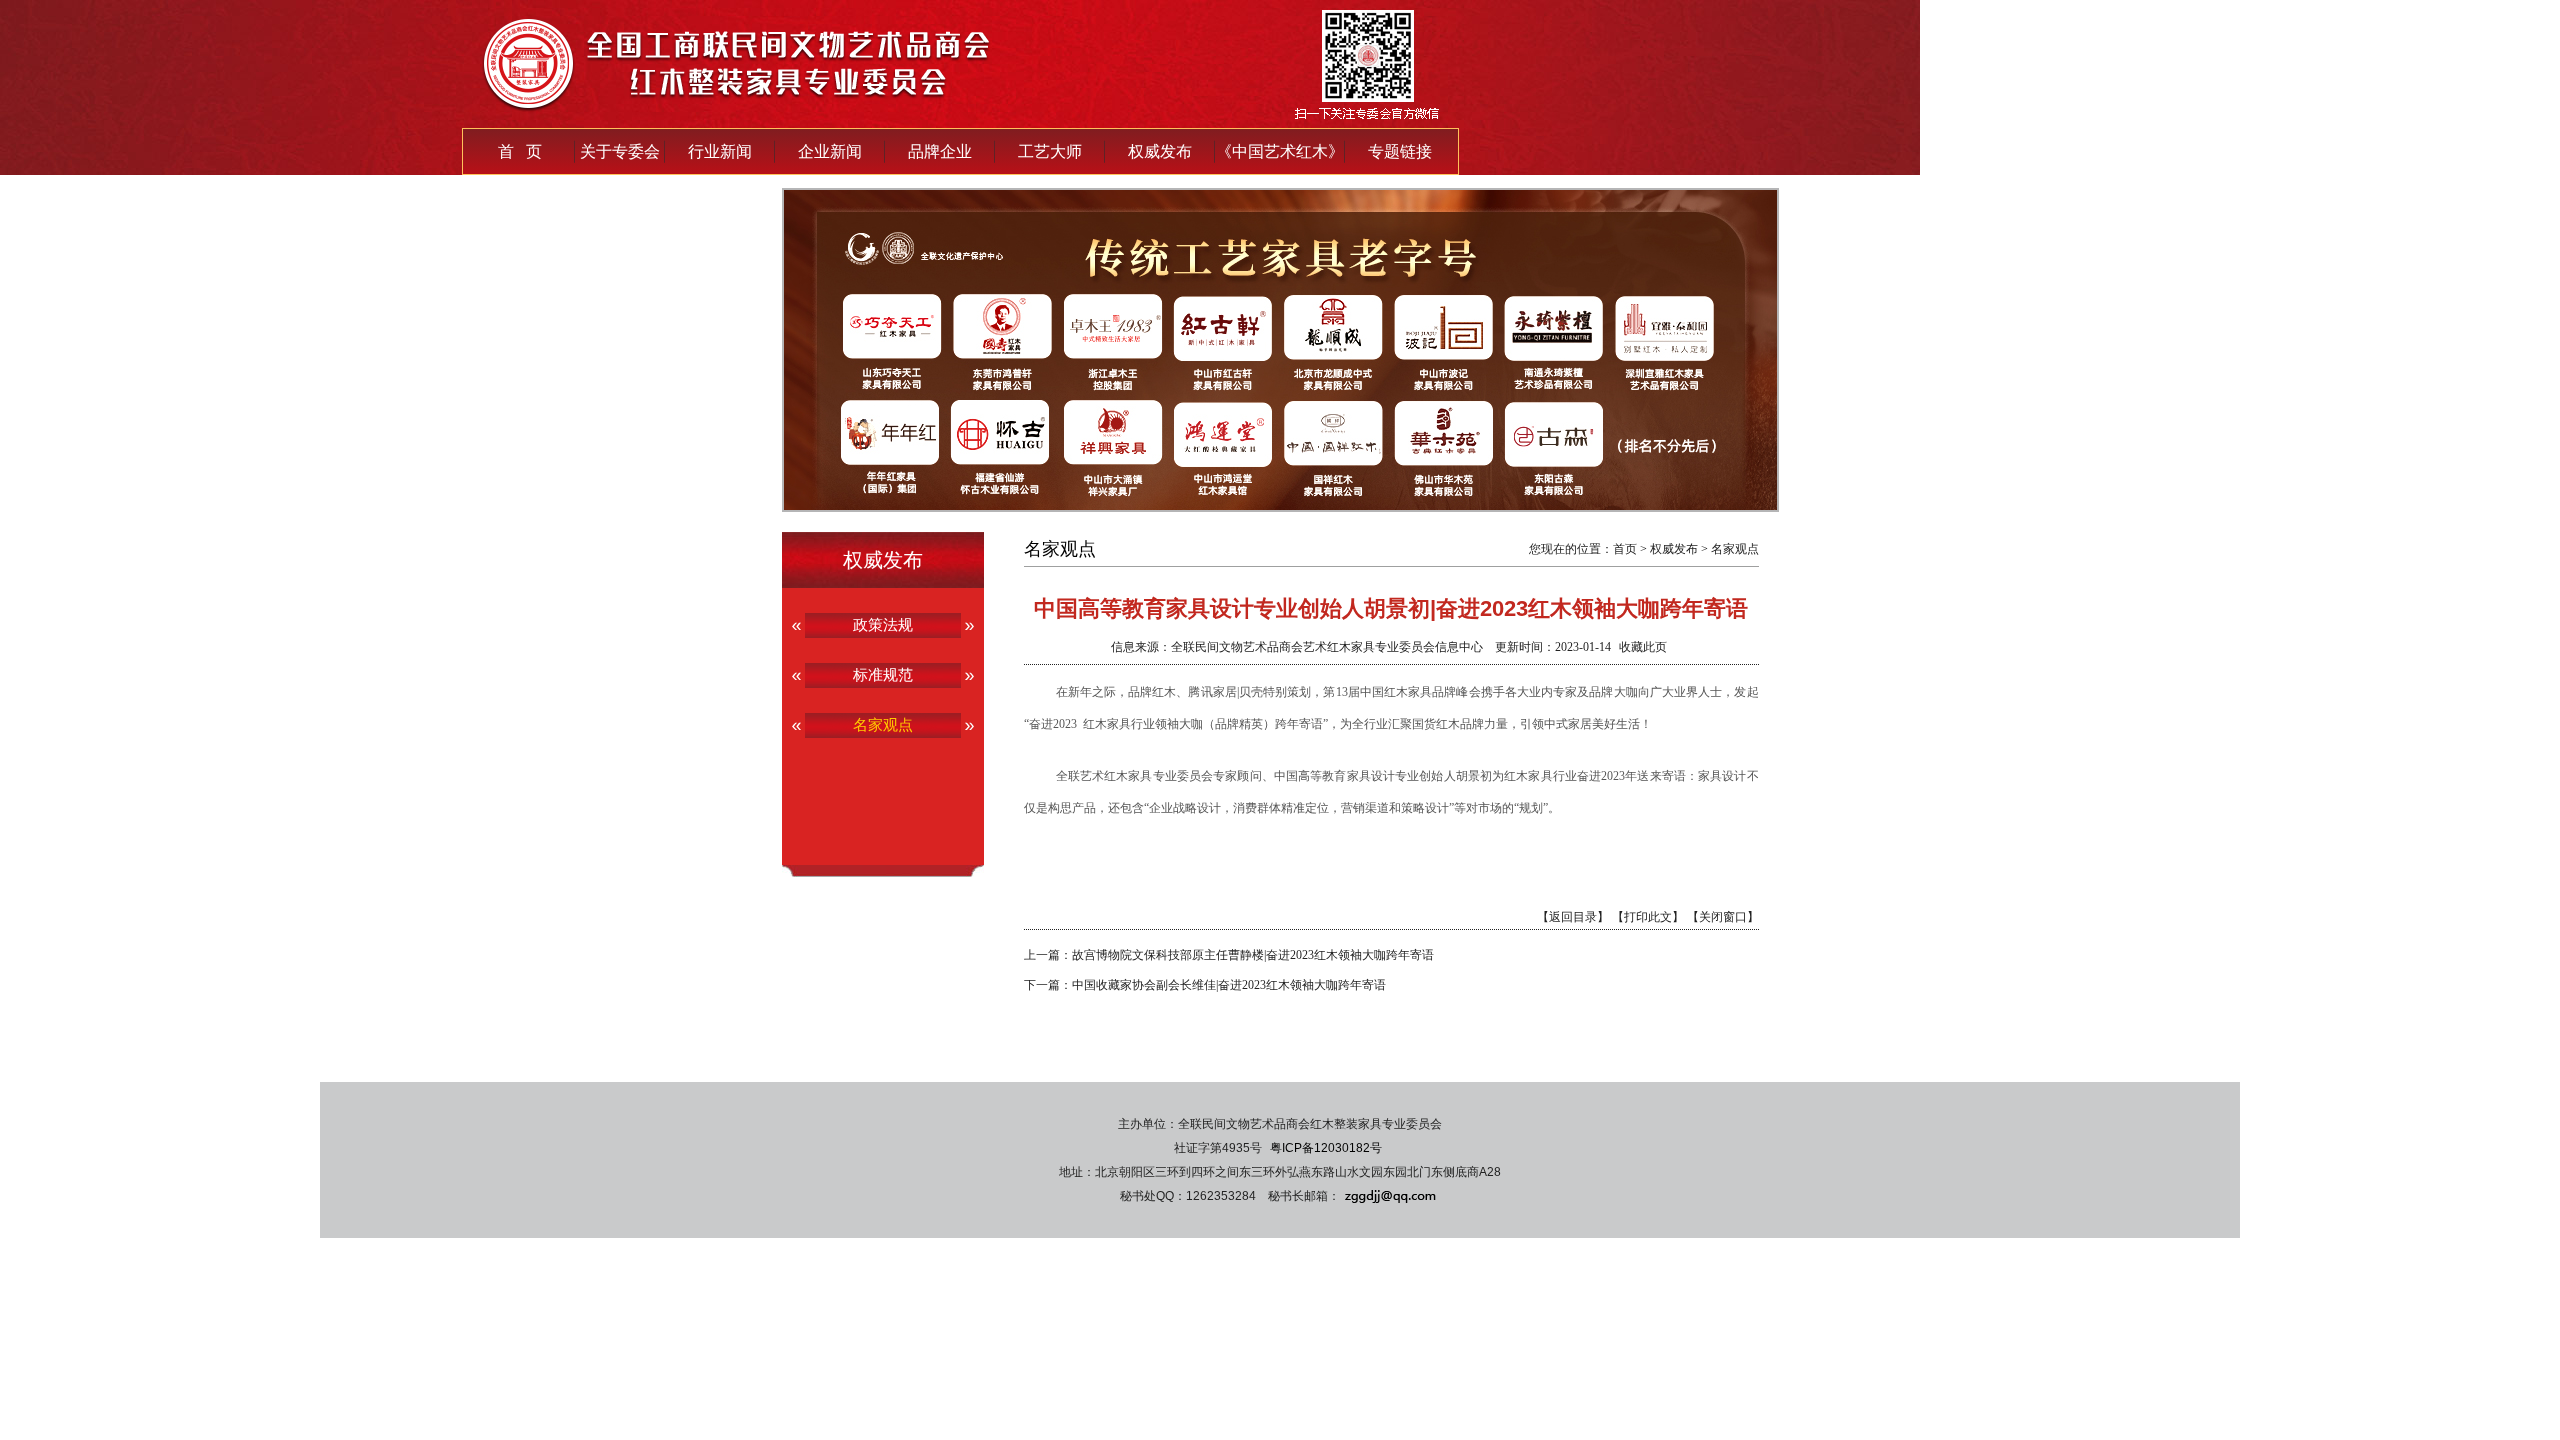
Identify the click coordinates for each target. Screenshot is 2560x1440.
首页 (1625, 549)
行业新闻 (720, 151)
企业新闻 (830, 151)
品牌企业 (940, 151)
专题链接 (1400, 151)
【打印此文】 (1648, 917)
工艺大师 (1050, 151)
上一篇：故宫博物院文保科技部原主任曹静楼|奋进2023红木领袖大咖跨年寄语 (1229, 955)
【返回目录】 (1573, 917)
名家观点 (883, 724)
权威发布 (1160, 151)
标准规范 (883, 674)
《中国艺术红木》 (1280, 151)
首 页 (520, 151)
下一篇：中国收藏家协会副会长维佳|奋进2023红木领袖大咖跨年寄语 (1205, 985)
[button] (1242, 500)
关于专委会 (620, 151)
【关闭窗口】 (1723, 917)
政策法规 (883, 624)
